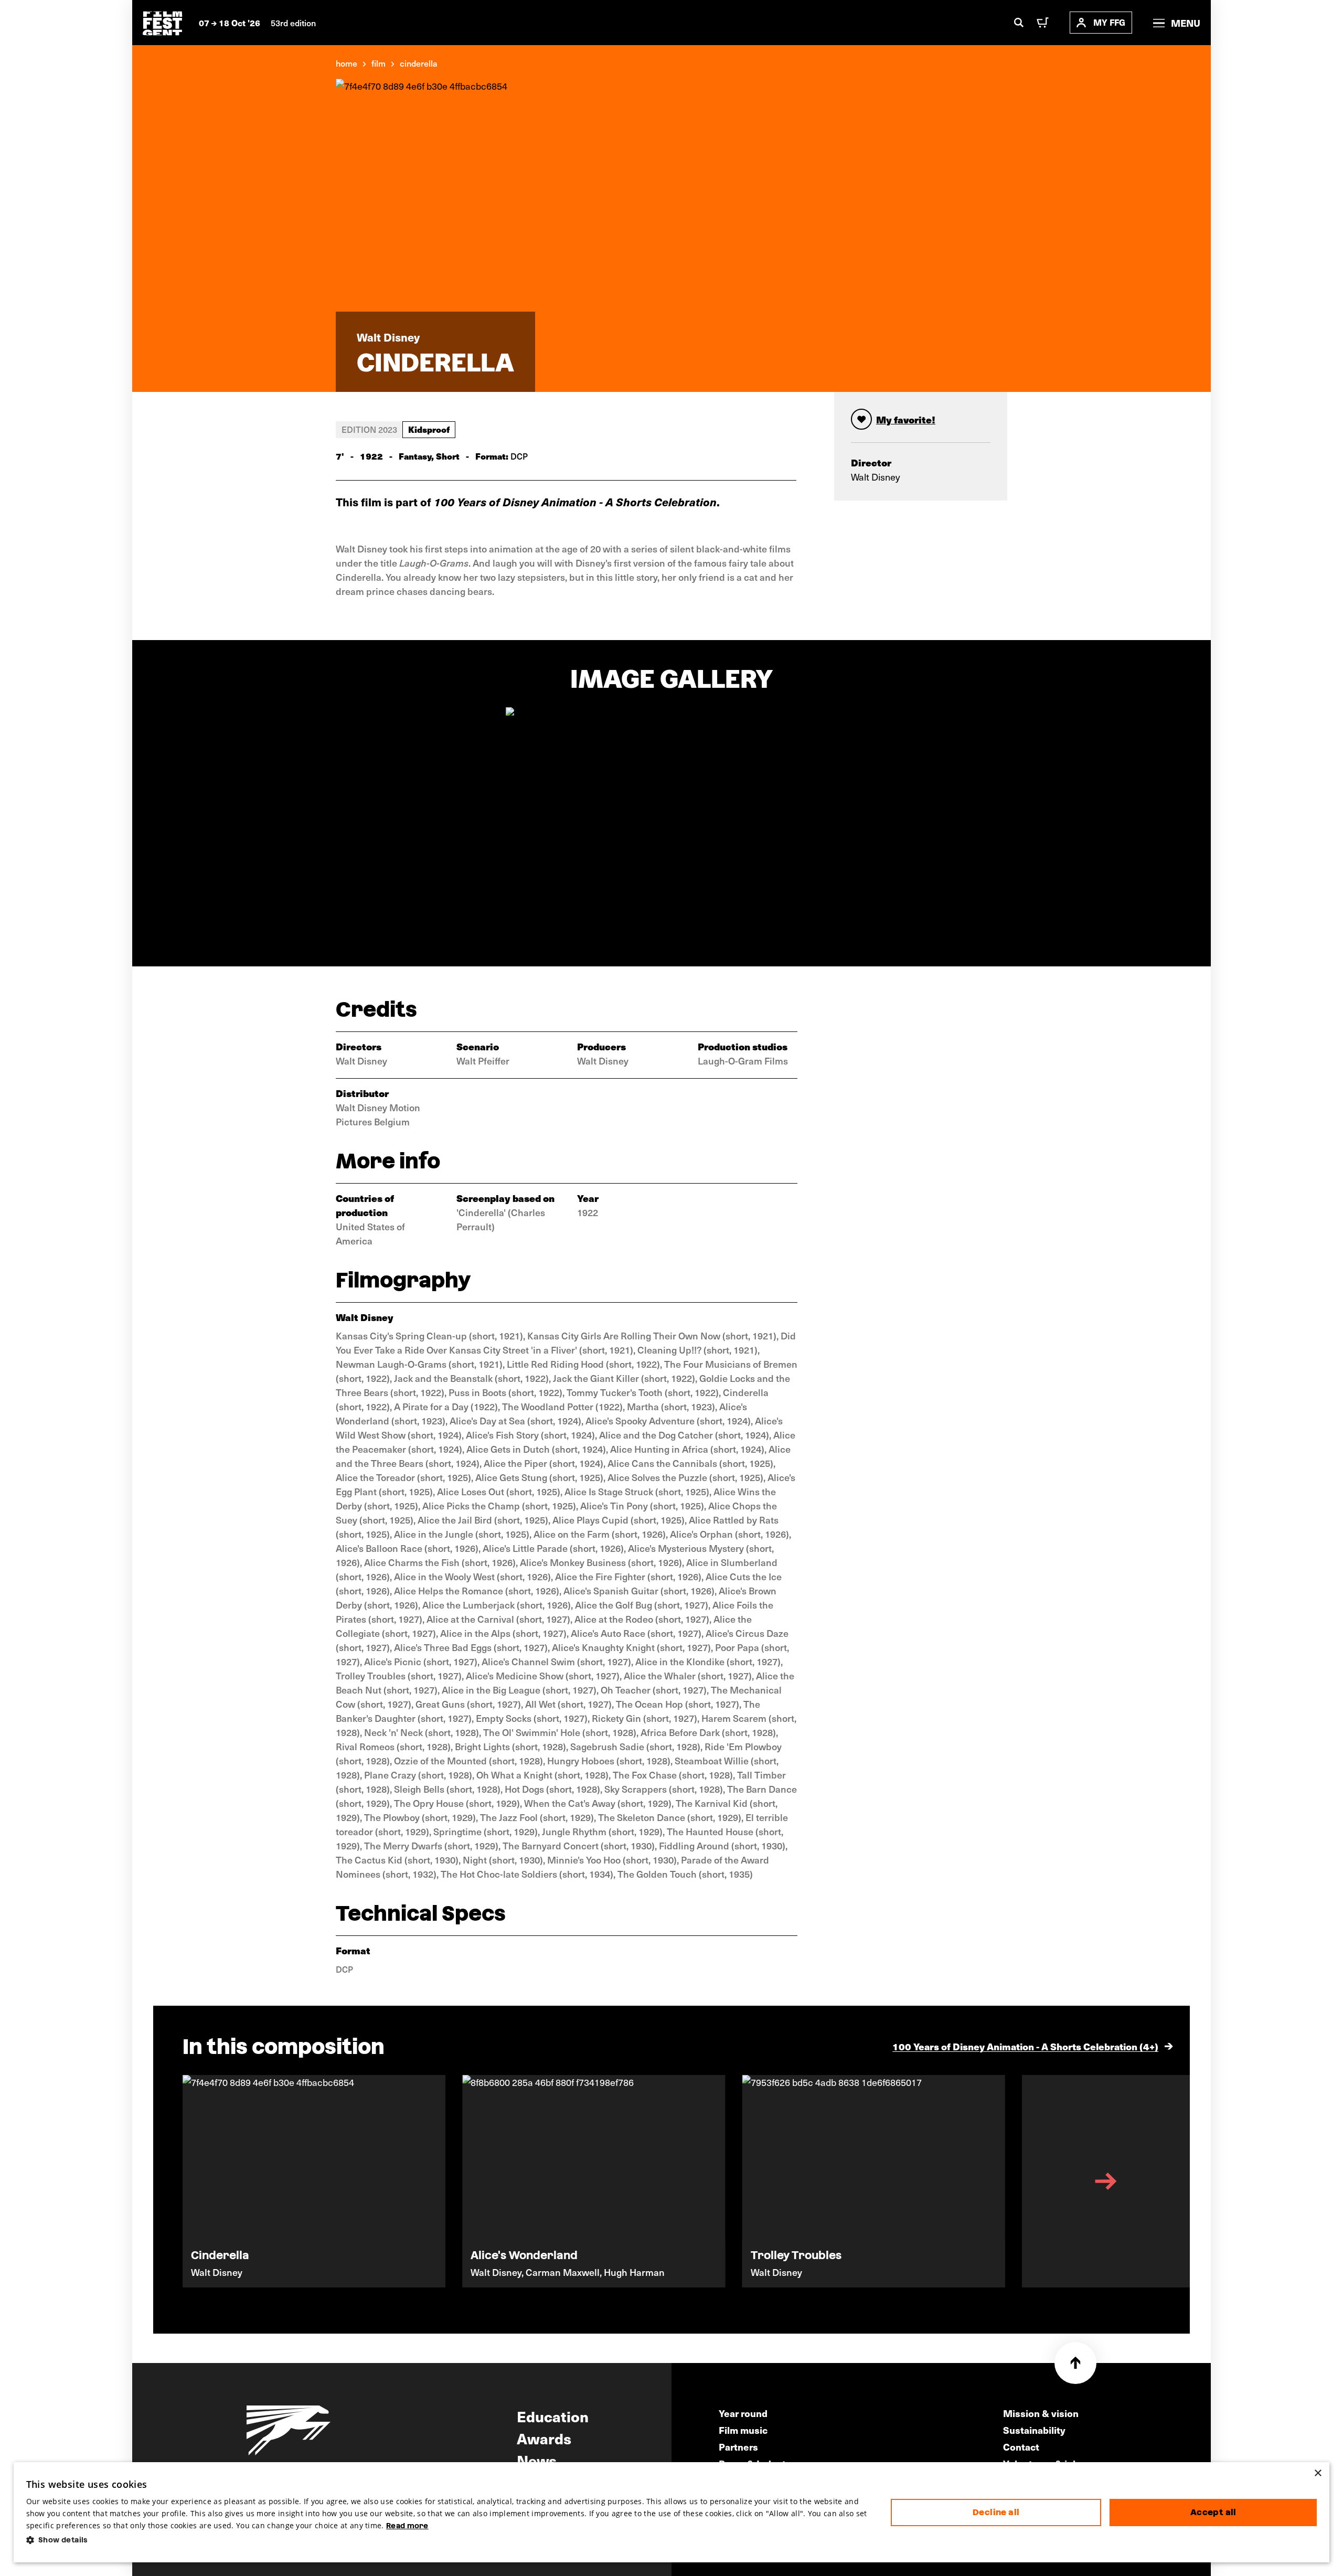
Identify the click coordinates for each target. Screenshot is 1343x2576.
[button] (450, 2540)
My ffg (1109, 22)
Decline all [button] (996, 2512)
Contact (1021, 2447)
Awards (544, 2438)
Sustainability (1034, 2430)
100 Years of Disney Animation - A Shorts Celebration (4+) (1025, 2046)
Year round (743, 2413)
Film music (743, 2430)
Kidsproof (429, 429)
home (347, 63)
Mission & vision (1041, 2413)
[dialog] (672, 2513)
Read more (407, 2526)
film (379, 63)
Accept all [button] (1213, 2512)
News (537, 2460)
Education (553, 2416)
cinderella (419, 63)
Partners (738, 2447)
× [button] (1318, 2473)
